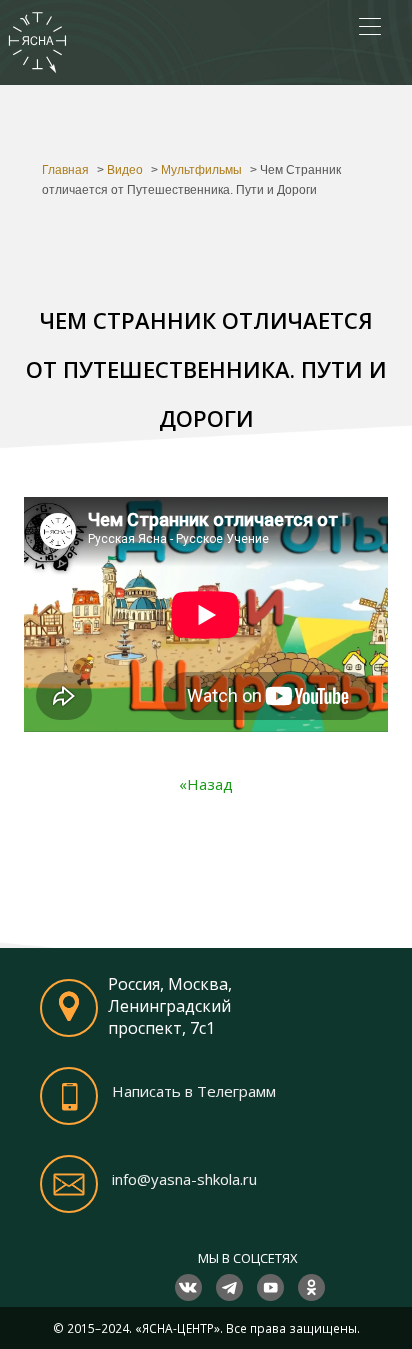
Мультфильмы (201, 170)
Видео (125, 170)
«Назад (206, 784)
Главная (65, 170)
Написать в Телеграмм (194, 1091)
